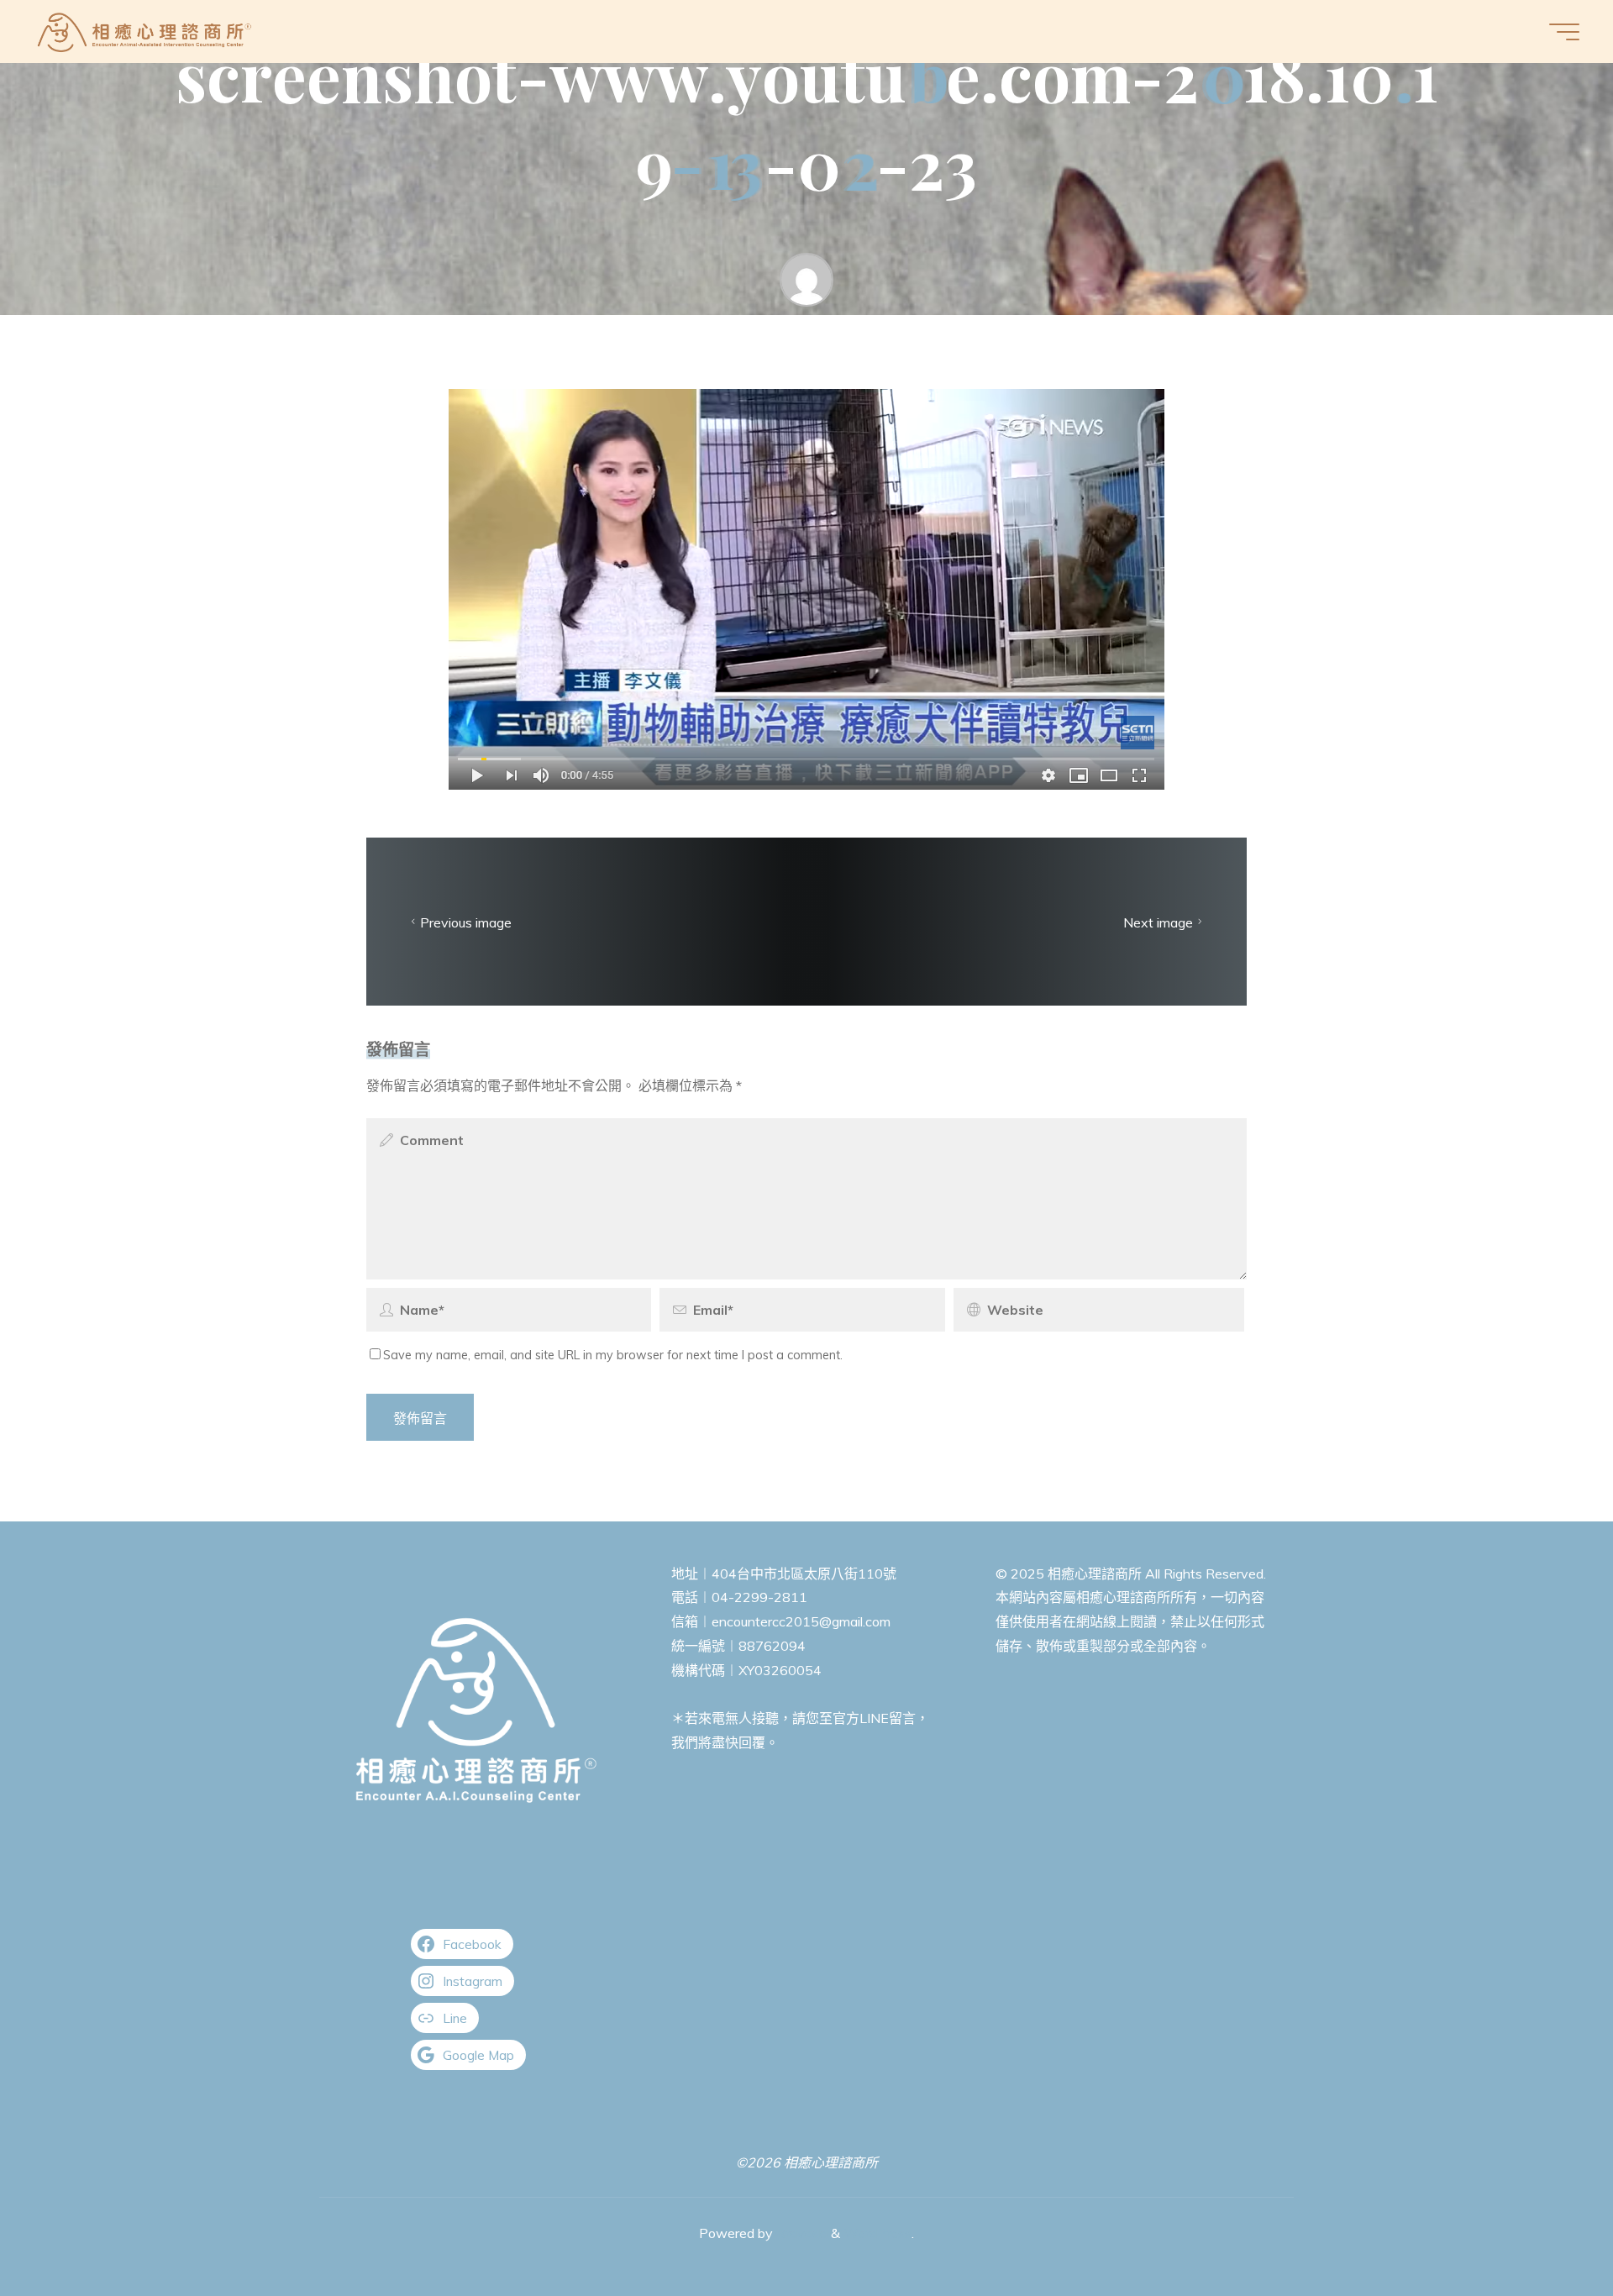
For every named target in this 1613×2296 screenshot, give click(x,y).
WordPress (877, 2233)
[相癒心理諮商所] (145, 31)
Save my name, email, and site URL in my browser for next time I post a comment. (613, 1355)
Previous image (466, 922)
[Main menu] (1564, 32)
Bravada (800, 2233)
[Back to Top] (1547, 2230)
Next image (1158, 922)
